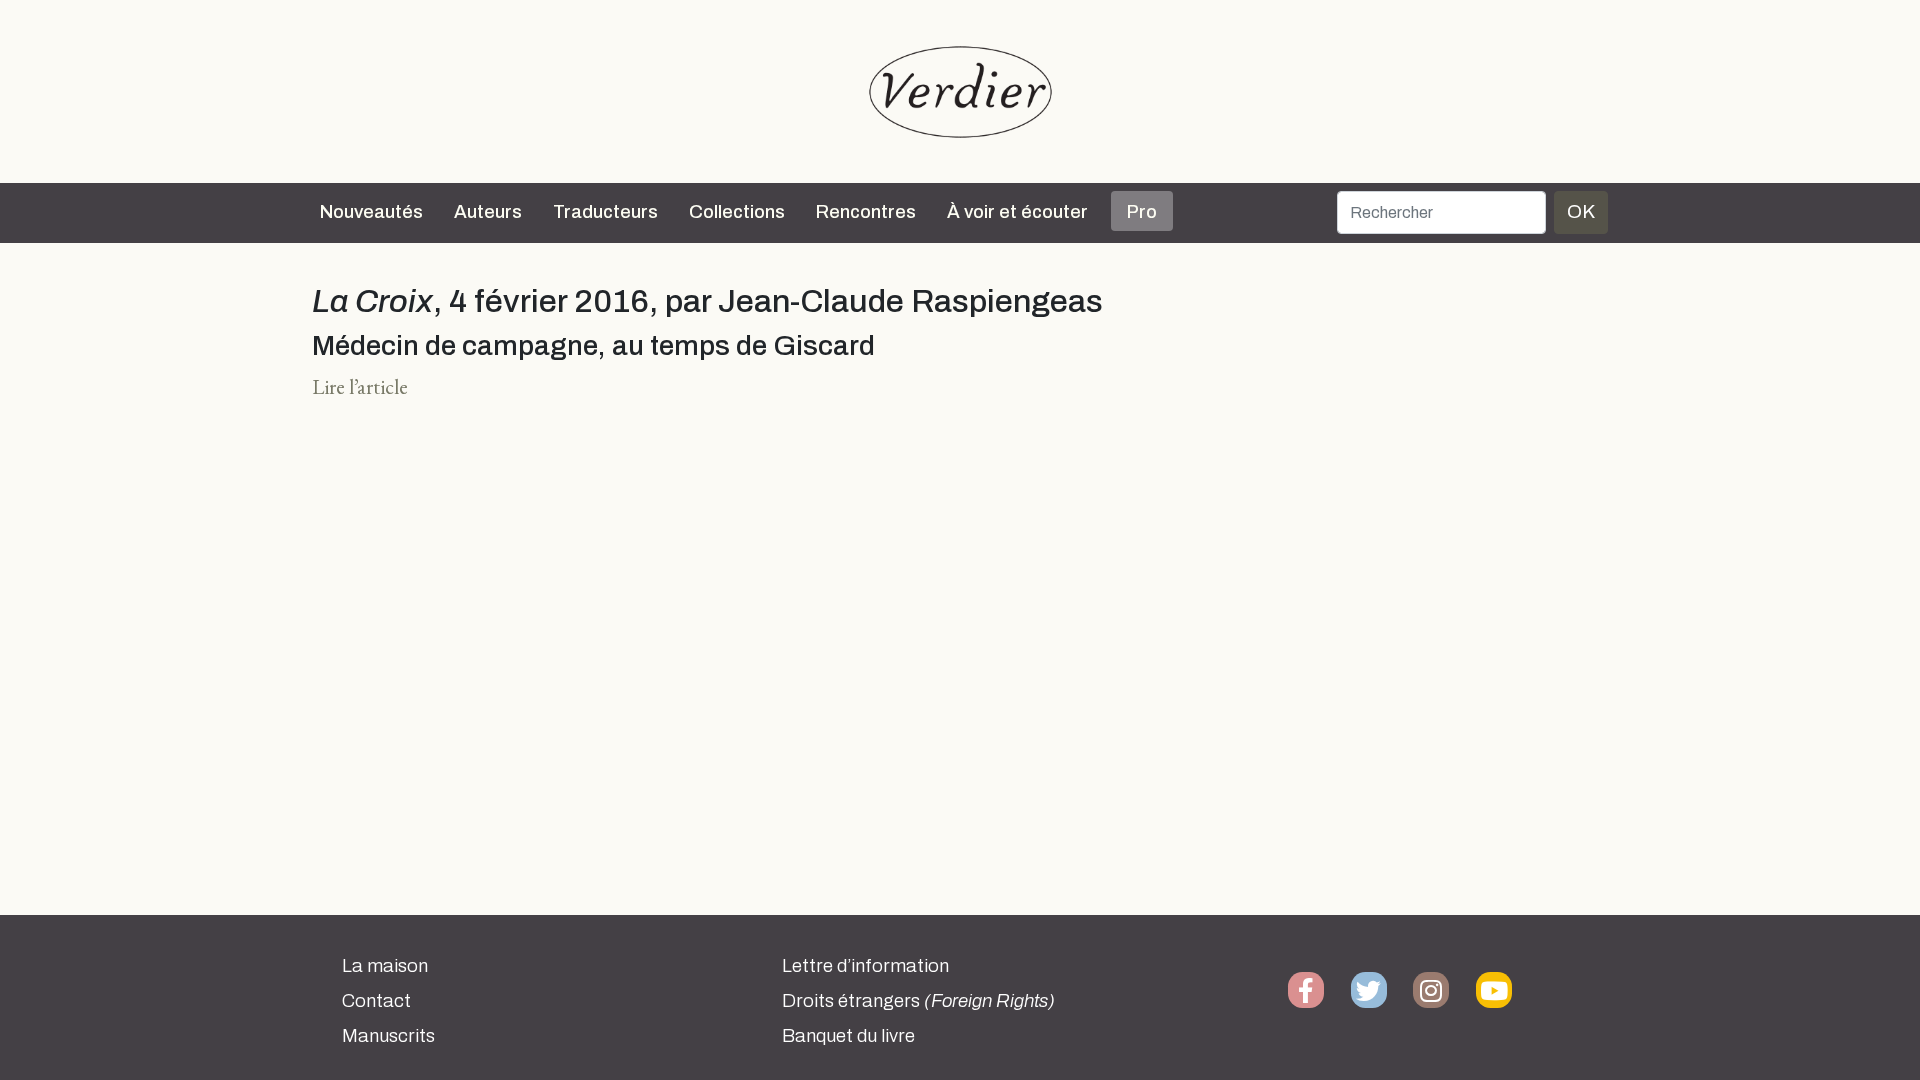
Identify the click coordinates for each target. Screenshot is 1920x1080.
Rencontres (866, 212)
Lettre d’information (865, 966)
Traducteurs (605, 212)
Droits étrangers (918, 1001)
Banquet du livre (848, 1036)
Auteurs (488, 212)
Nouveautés (371, 212)
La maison (385, 966)
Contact (376, 1001)
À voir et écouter (1017, 212)
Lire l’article (360, 386)
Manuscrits (388, 1036)
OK (1581, 211)
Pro (1142, 212)
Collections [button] (737, 212)
